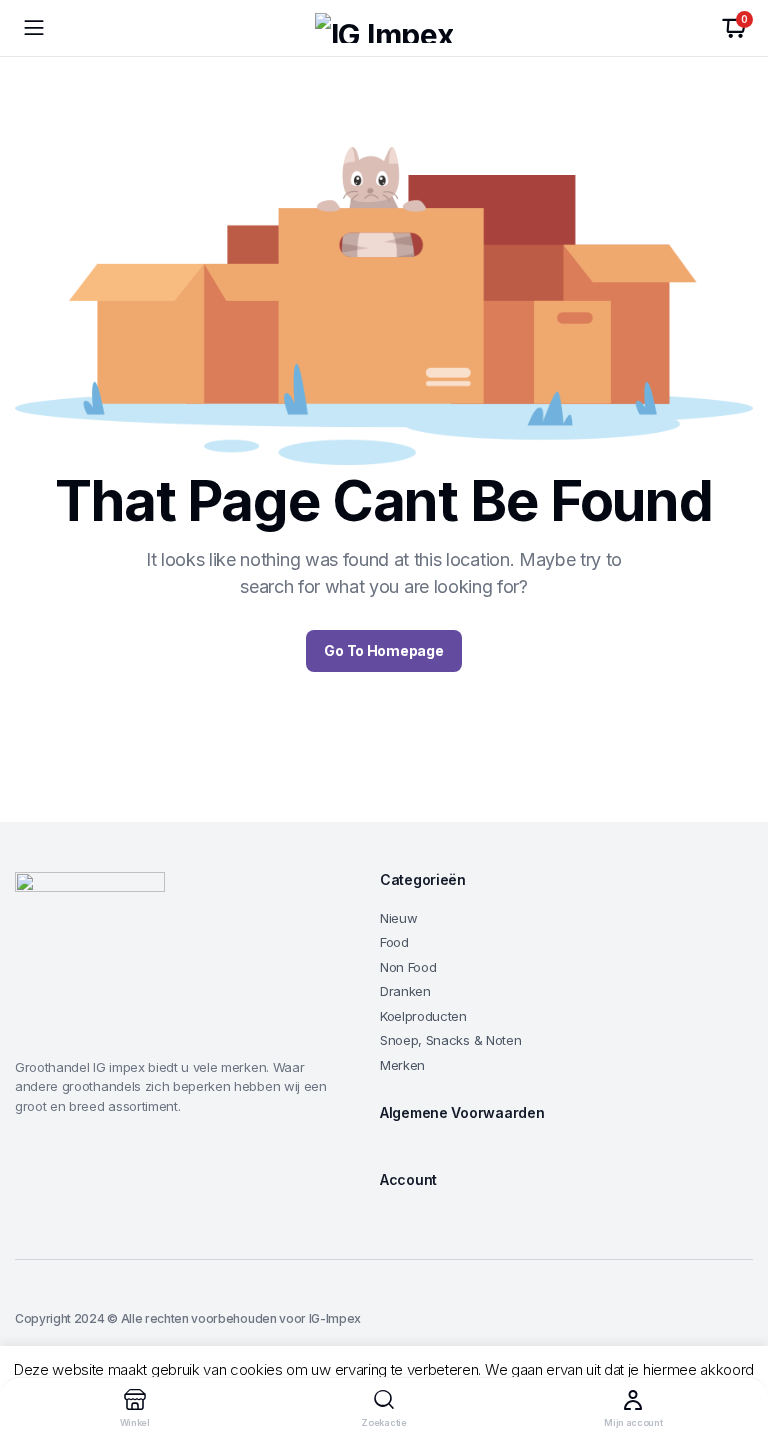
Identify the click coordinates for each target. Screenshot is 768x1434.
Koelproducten (423, 1016)
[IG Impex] (384, 28)
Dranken (405, 991)
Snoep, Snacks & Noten (450, 1040)
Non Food (408, 967)
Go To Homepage (383, 650)
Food (394, 942)
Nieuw (398, 918)
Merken (402, 1065)
